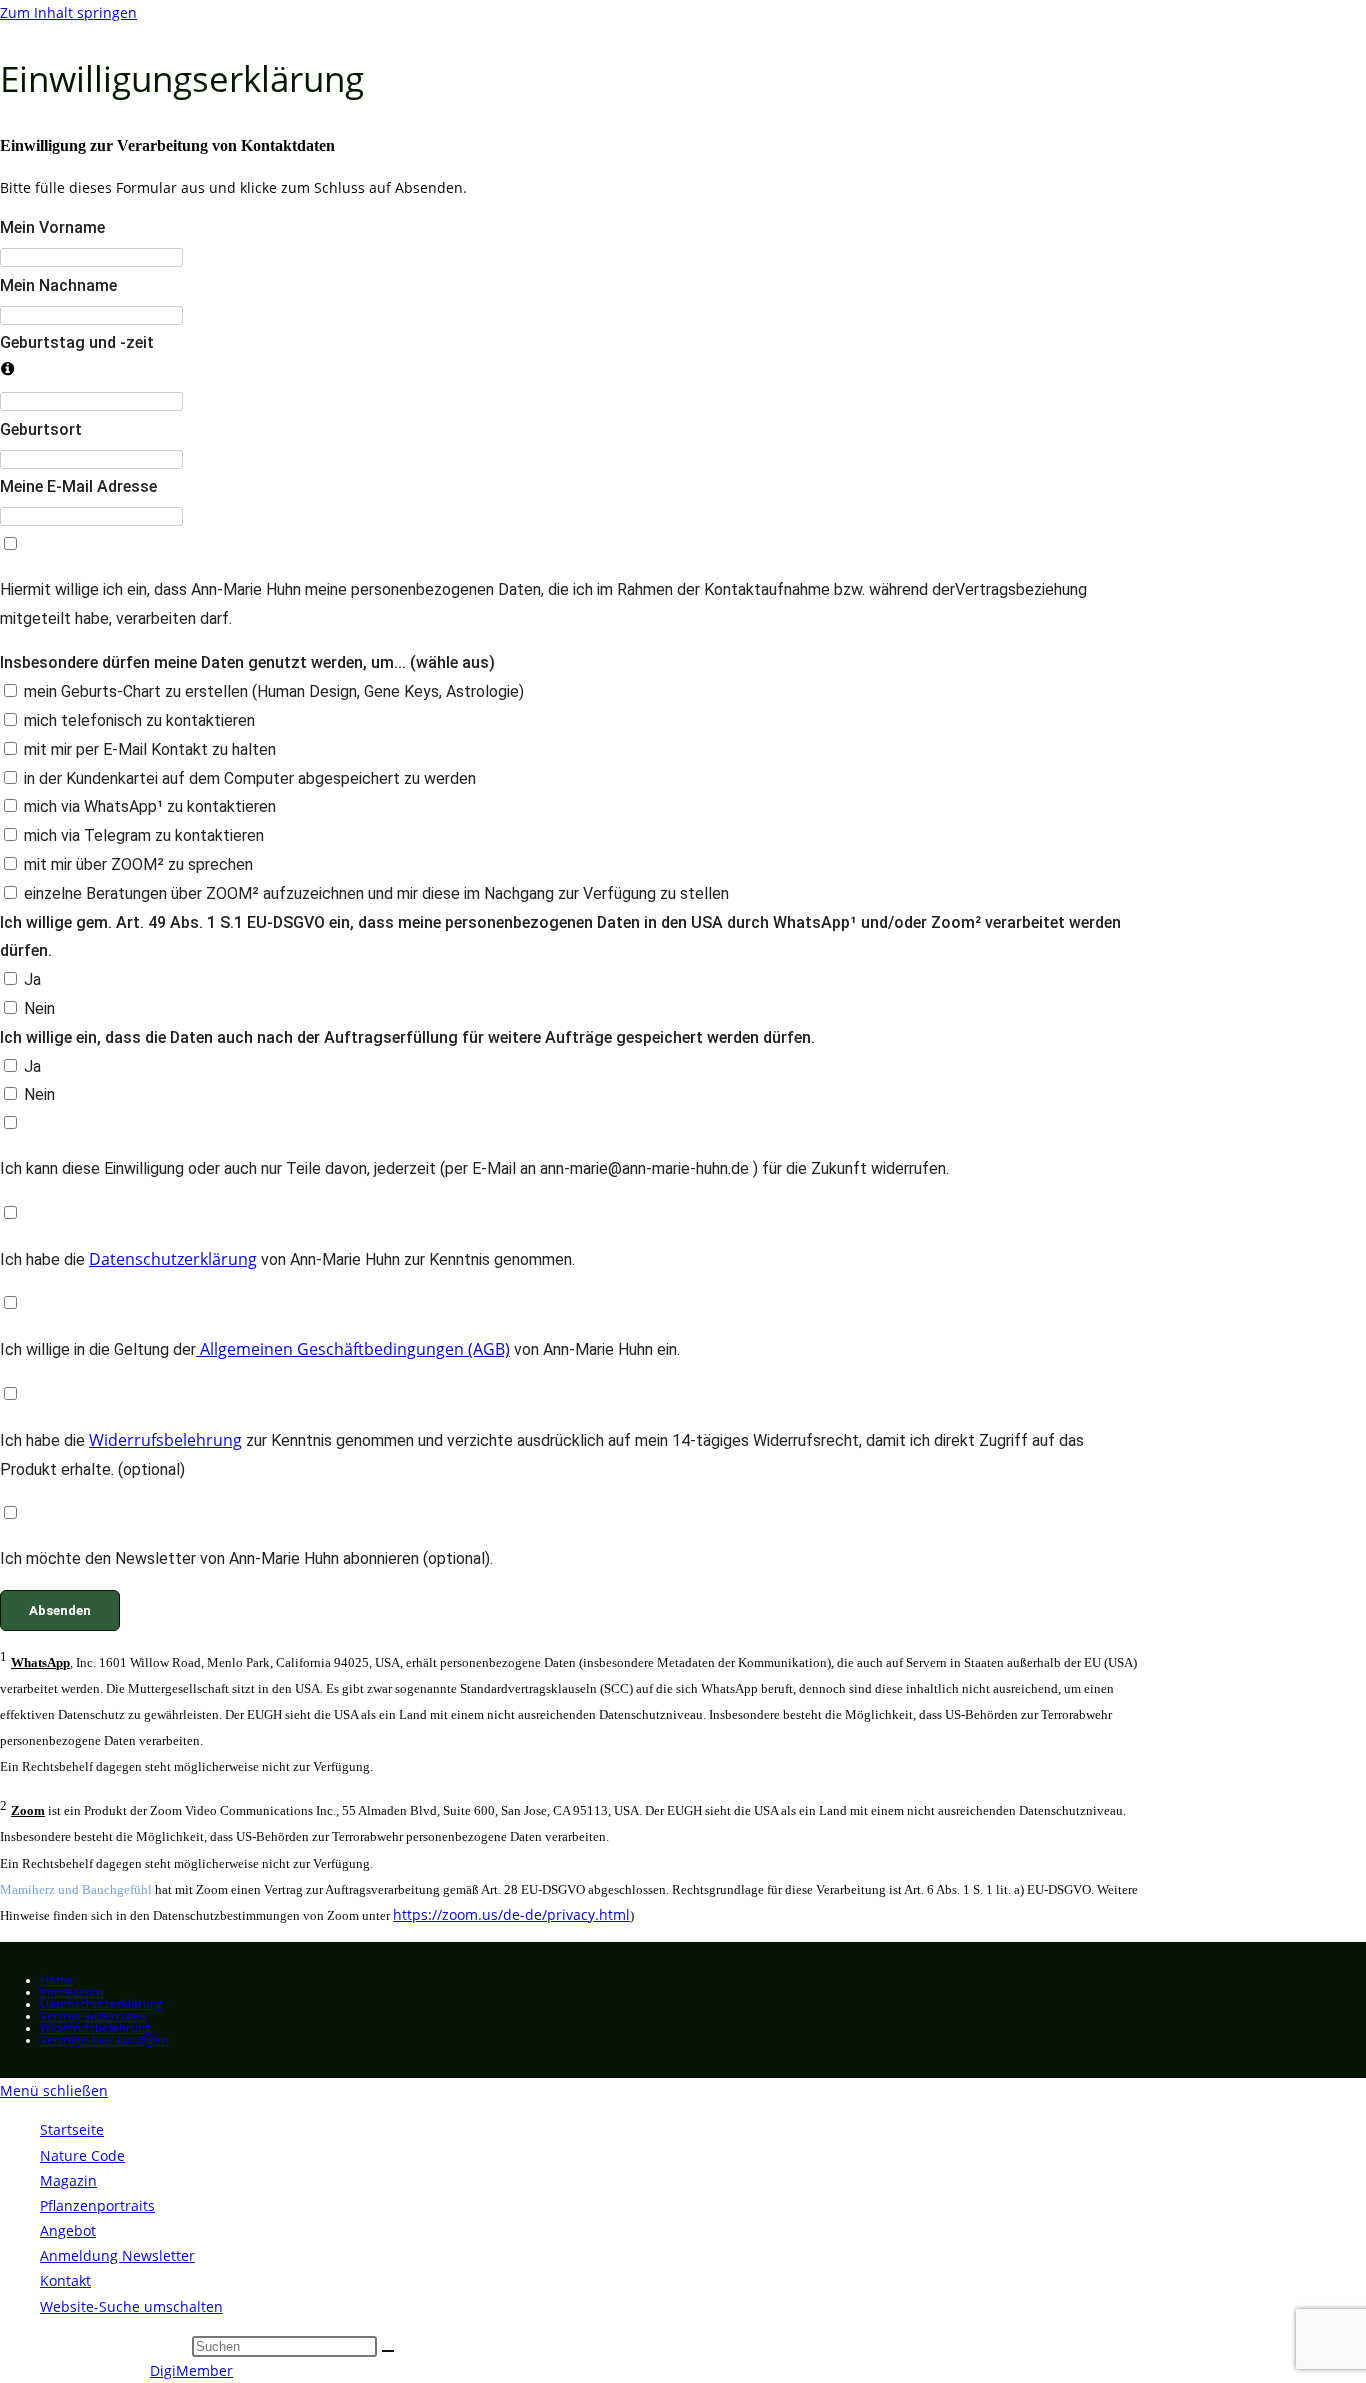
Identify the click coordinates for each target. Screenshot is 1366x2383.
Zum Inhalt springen (68, 12)
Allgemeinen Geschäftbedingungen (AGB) (353, 1349)
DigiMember (191, 2370)
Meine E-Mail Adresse (78, 486)
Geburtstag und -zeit (77, 342)
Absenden (60, 1610)
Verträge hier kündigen (104, 2039)
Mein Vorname (52, 227)
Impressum (71, 1991)
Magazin (68, 2180)
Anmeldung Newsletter (117, 2255)
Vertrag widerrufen (93, 2015)
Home (57, 1979)
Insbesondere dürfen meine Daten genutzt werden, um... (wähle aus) (247, 662)
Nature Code (82, 2155)
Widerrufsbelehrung (165, 1440)
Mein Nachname (58, 285)
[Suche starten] (388, 2351)
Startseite (72, 2129)
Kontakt (65, 2280)
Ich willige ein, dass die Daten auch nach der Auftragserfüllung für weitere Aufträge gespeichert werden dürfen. (407, 1037)
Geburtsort (41, 429)
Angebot (68, 2230)
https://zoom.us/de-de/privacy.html (511, 1914)
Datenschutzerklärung (173, 1259)
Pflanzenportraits (97, 2205)
